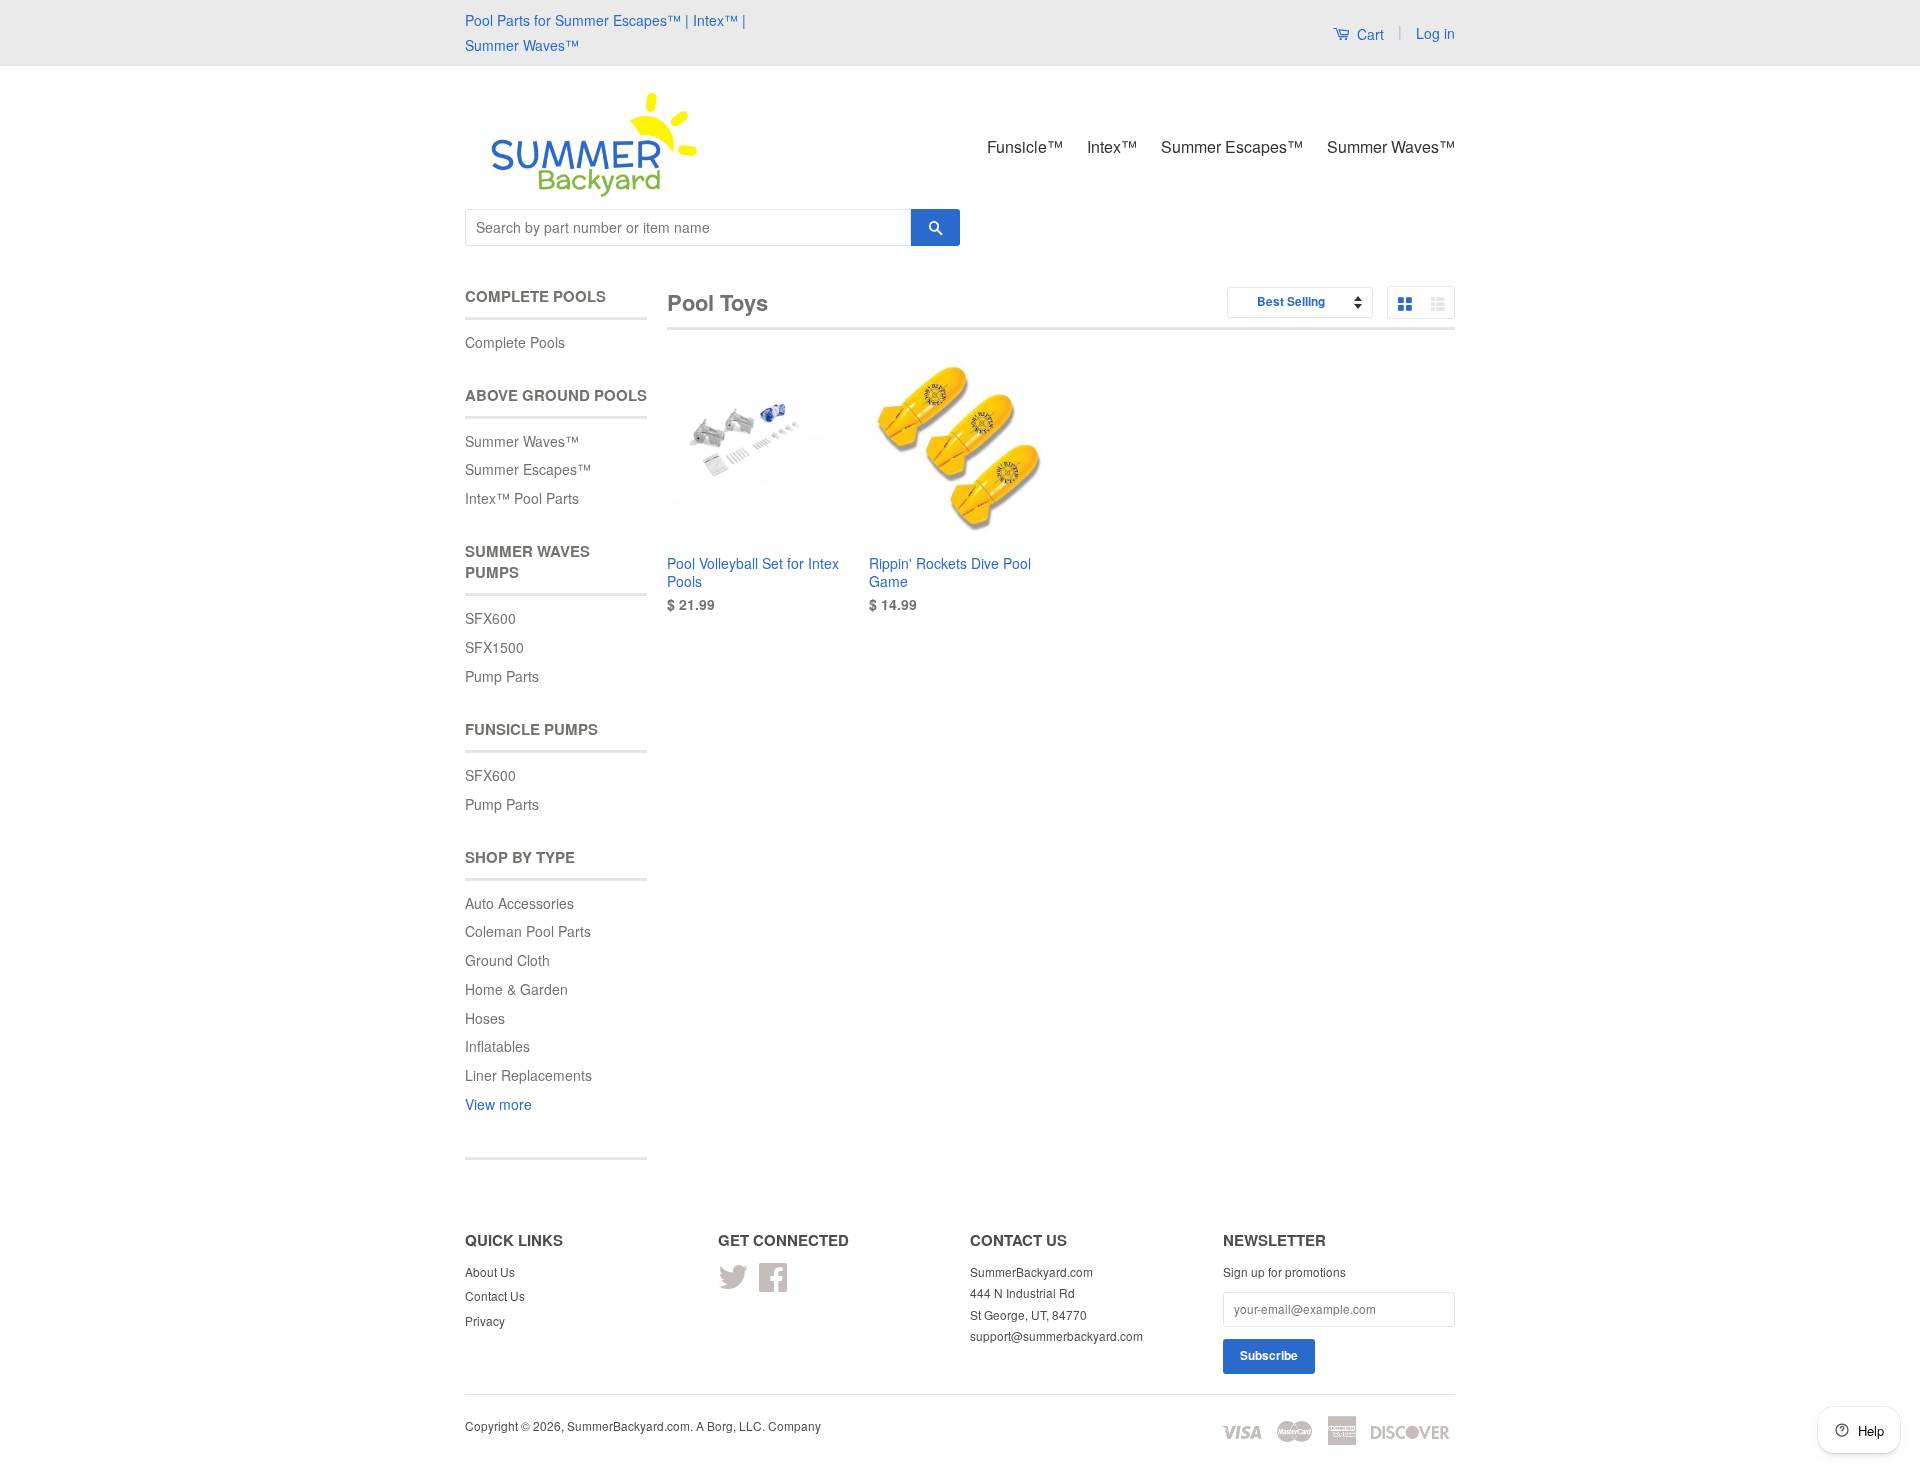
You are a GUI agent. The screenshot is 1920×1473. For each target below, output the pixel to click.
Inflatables (497, 1046)
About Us (490, 1271)
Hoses (485, 1018)
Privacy (485, 1320)
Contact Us (495, 1295)
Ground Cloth (507, 960)
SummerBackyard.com (628, 1425)
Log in (1435, 33)
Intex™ (1112, 146)
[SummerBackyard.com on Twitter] (733, 1283)
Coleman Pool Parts (528, 931)
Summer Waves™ (1391, 146)
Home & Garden (516, 989)
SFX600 (490, 618)
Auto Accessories (519, 903)
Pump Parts (502, 676)
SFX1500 (494, 647)
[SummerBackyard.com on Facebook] (773, 1283)
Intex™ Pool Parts (522, 498)
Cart (1368, 34)
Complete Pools (515, 342)
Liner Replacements (528, 1075)
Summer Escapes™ (1232, 146)
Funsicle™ (1025, 146)
